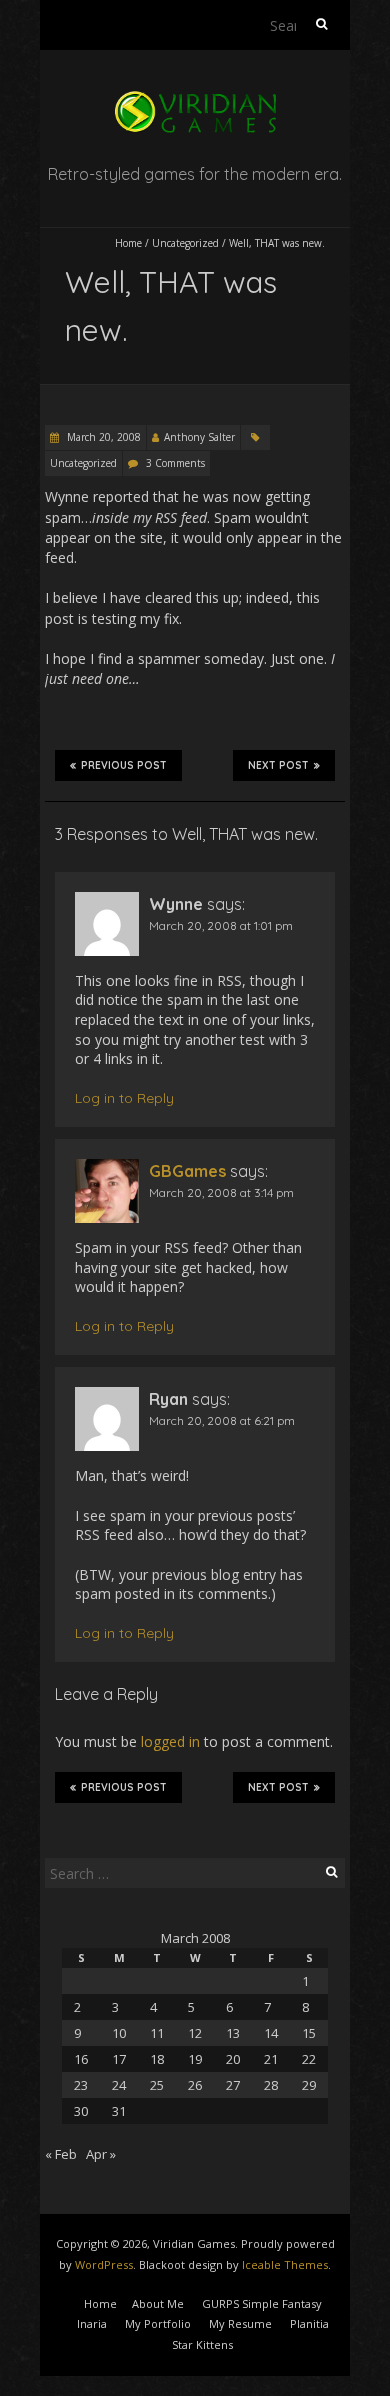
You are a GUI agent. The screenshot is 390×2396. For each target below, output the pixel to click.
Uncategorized (185, 243)
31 (119, 2111)
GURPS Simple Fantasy (262, 2303)
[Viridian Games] (195, 99)
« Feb (61, 2154)
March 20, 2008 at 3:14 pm (221, 1192)
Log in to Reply (124, 1098)
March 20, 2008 (102, 437)
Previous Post (124, 765)
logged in (170, 1741)
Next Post (278, 765)
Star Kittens (202, 2344)
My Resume (240, 2323)
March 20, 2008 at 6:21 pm (222, 1420)
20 (233, 2059)
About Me (158, 2303)
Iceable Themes (285, 2264)
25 (157, 2085)
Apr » (101, 2154)
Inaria (92, 2323)
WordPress (104, 2264)
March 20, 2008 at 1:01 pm (221, 925)
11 (157, 2033)
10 (119, 2033)
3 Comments (175, 463)
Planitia (309, 2323)
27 (233, 2085)
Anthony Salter (199, 437)
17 (119, 2059)
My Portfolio (158, 2323)
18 (157, 2059)
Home (128, 243)
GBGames (187, 1171)
